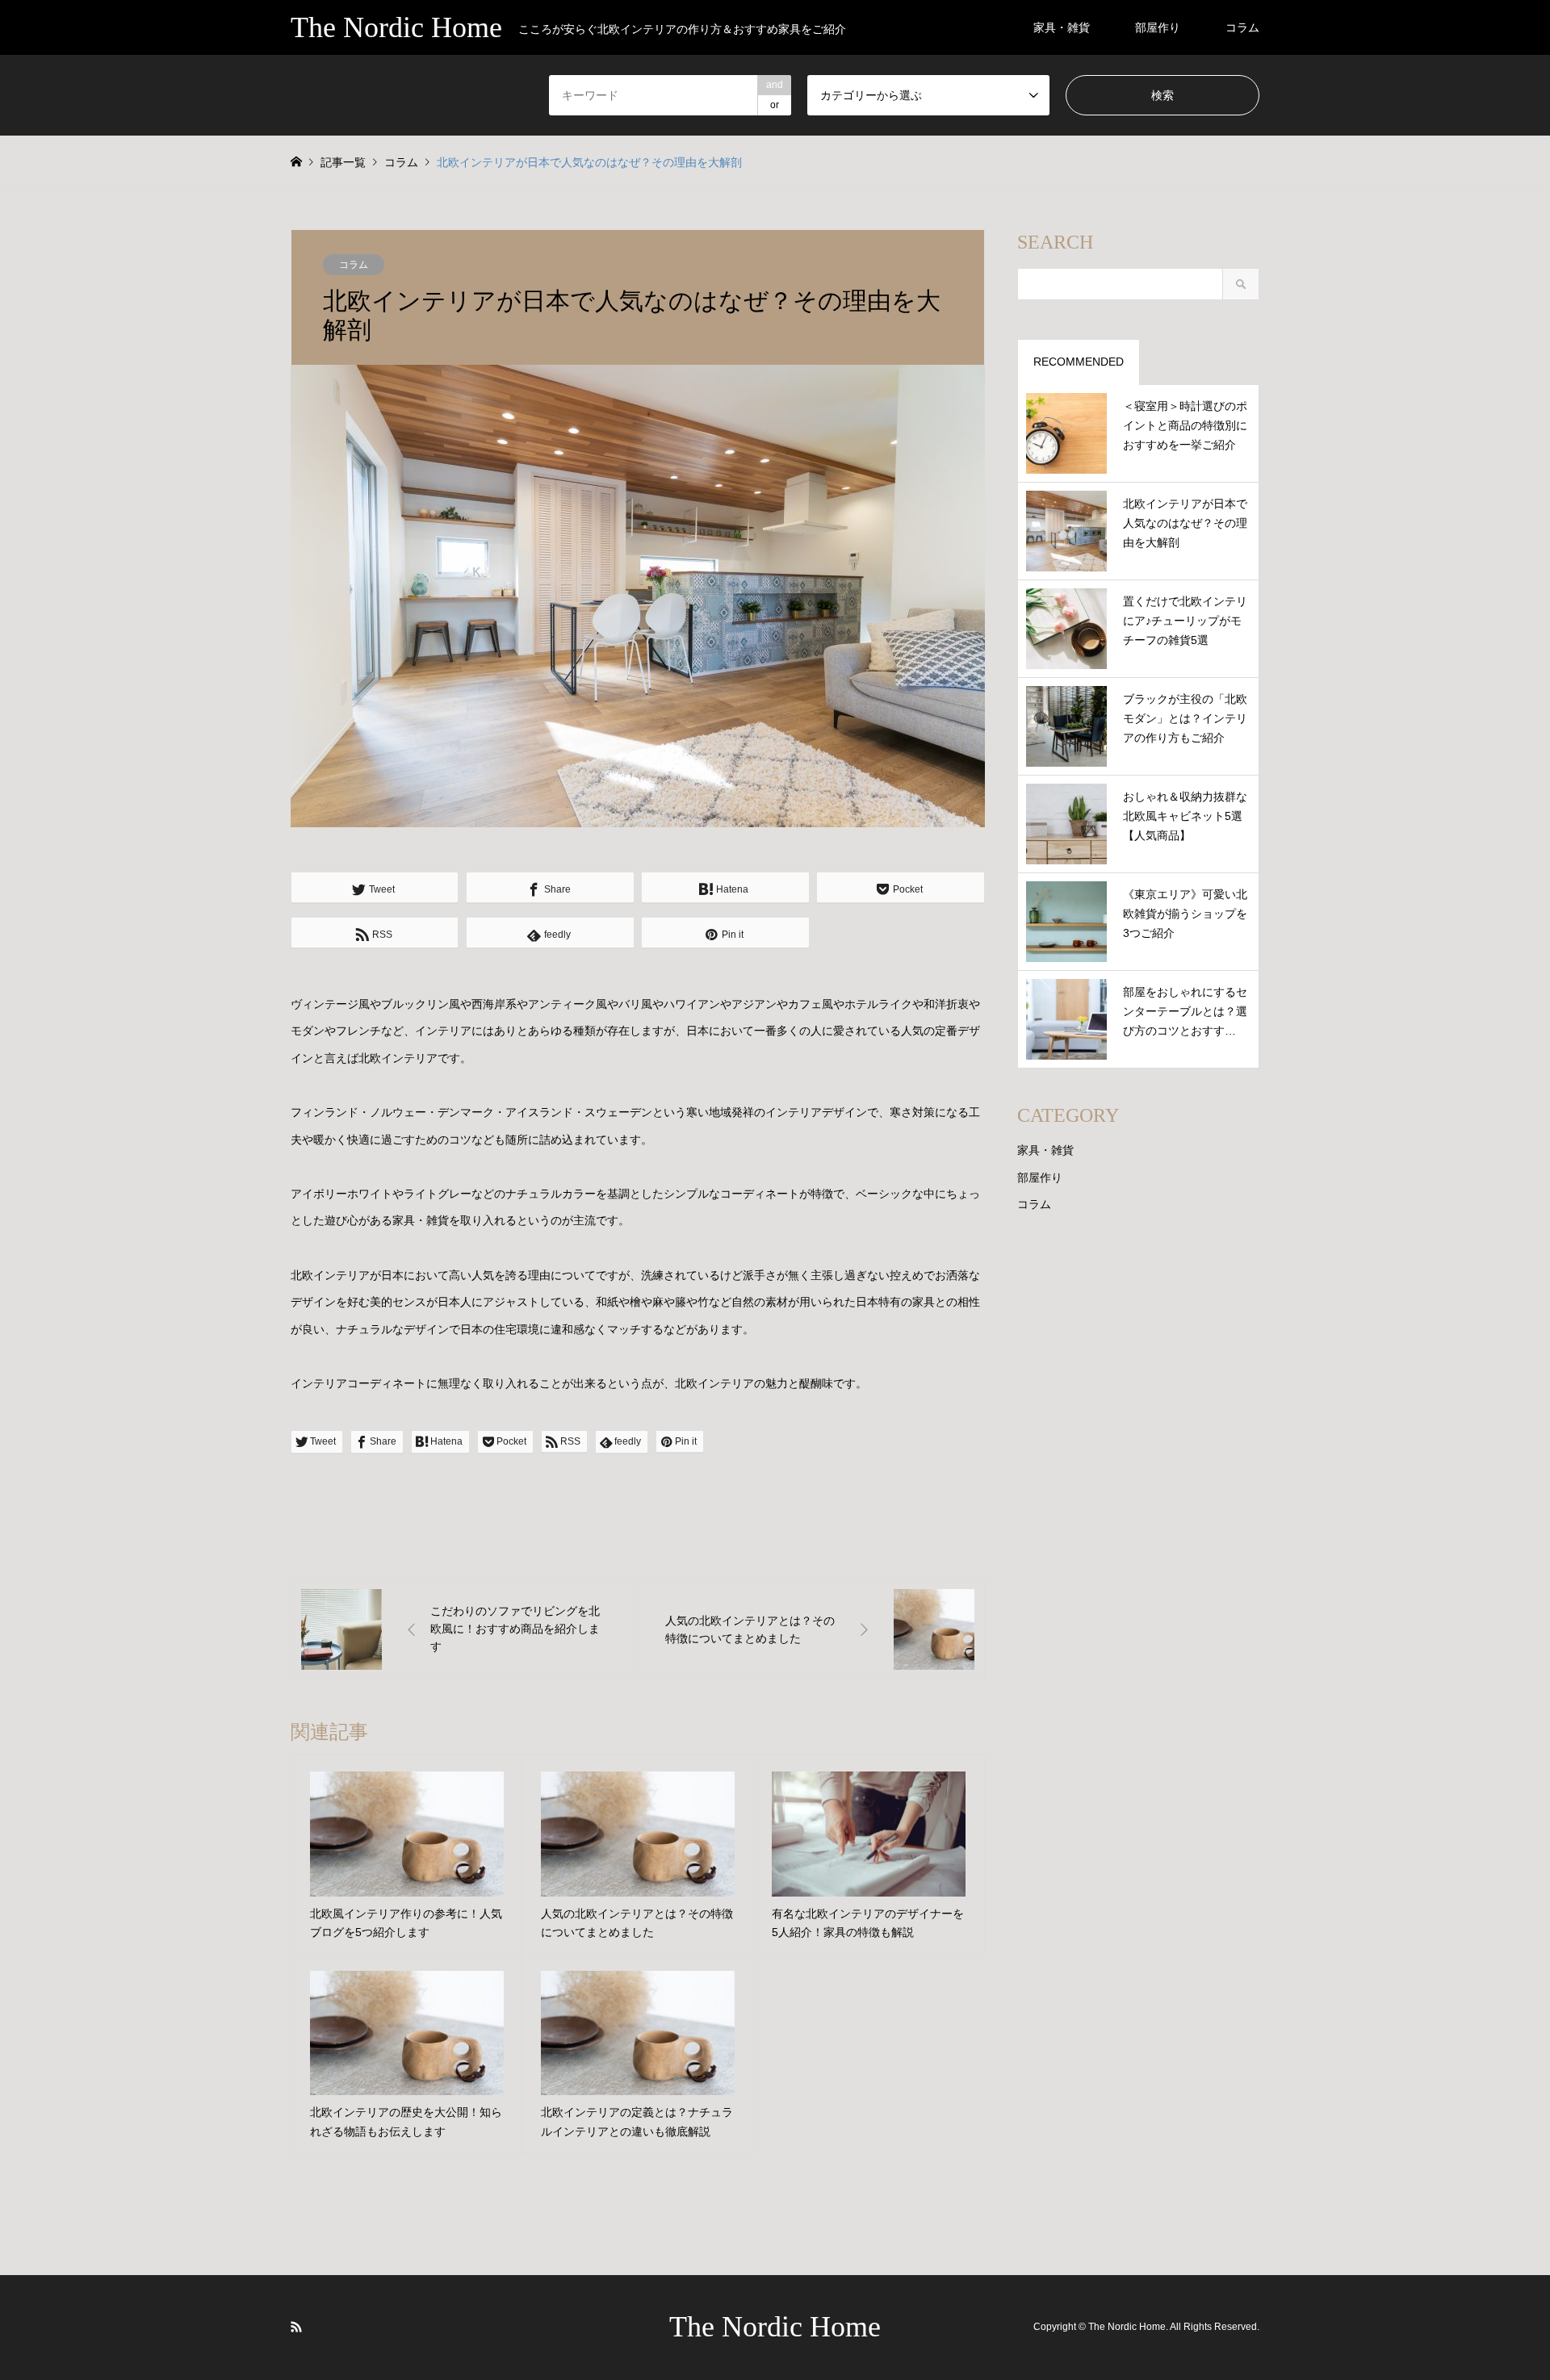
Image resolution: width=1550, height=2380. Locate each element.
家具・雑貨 (1062, 27)
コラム (1242, 27)
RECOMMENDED (1079, 362)
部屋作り (1158, 27)
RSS (296, 2327)
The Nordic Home (775, 2327)
